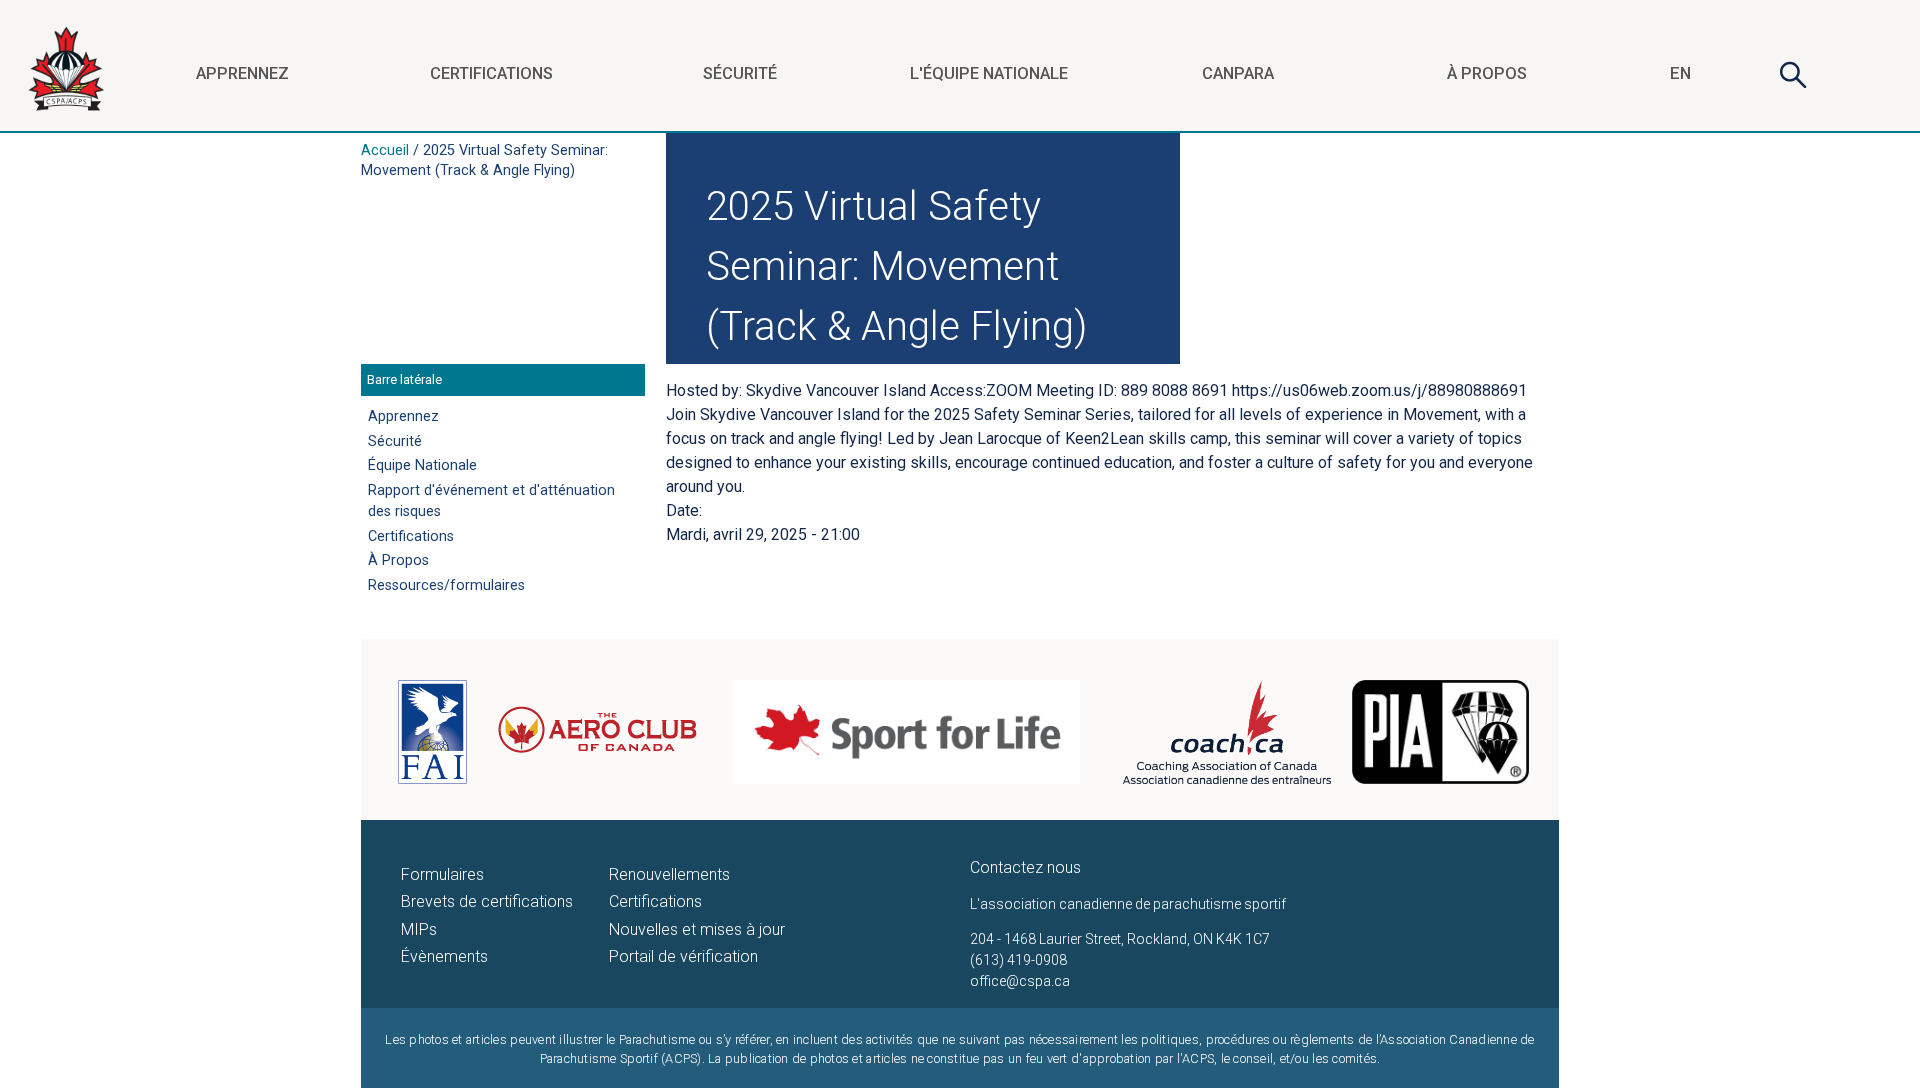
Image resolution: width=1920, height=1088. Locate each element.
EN (1680, 73)
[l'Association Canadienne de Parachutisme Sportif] (66, 118)
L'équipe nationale (989, 73)
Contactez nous (1025, 867)
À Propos (398, 560)
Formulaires (442, 874)
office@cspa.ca (1020, 981)
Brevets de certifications (487, 901)
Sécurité (740, 73)
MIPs (419, 929)
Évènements (444, 956)
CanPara (1238, 73)
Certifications (491, 73)
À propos (1487, 73)
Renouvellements (669, 874)
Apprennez (242, 73)
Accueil (385, 150)
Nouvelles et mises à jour (697, 929)
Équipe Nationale (422, 465)
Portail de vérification (683, 956)
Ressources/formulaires (446, 585)
